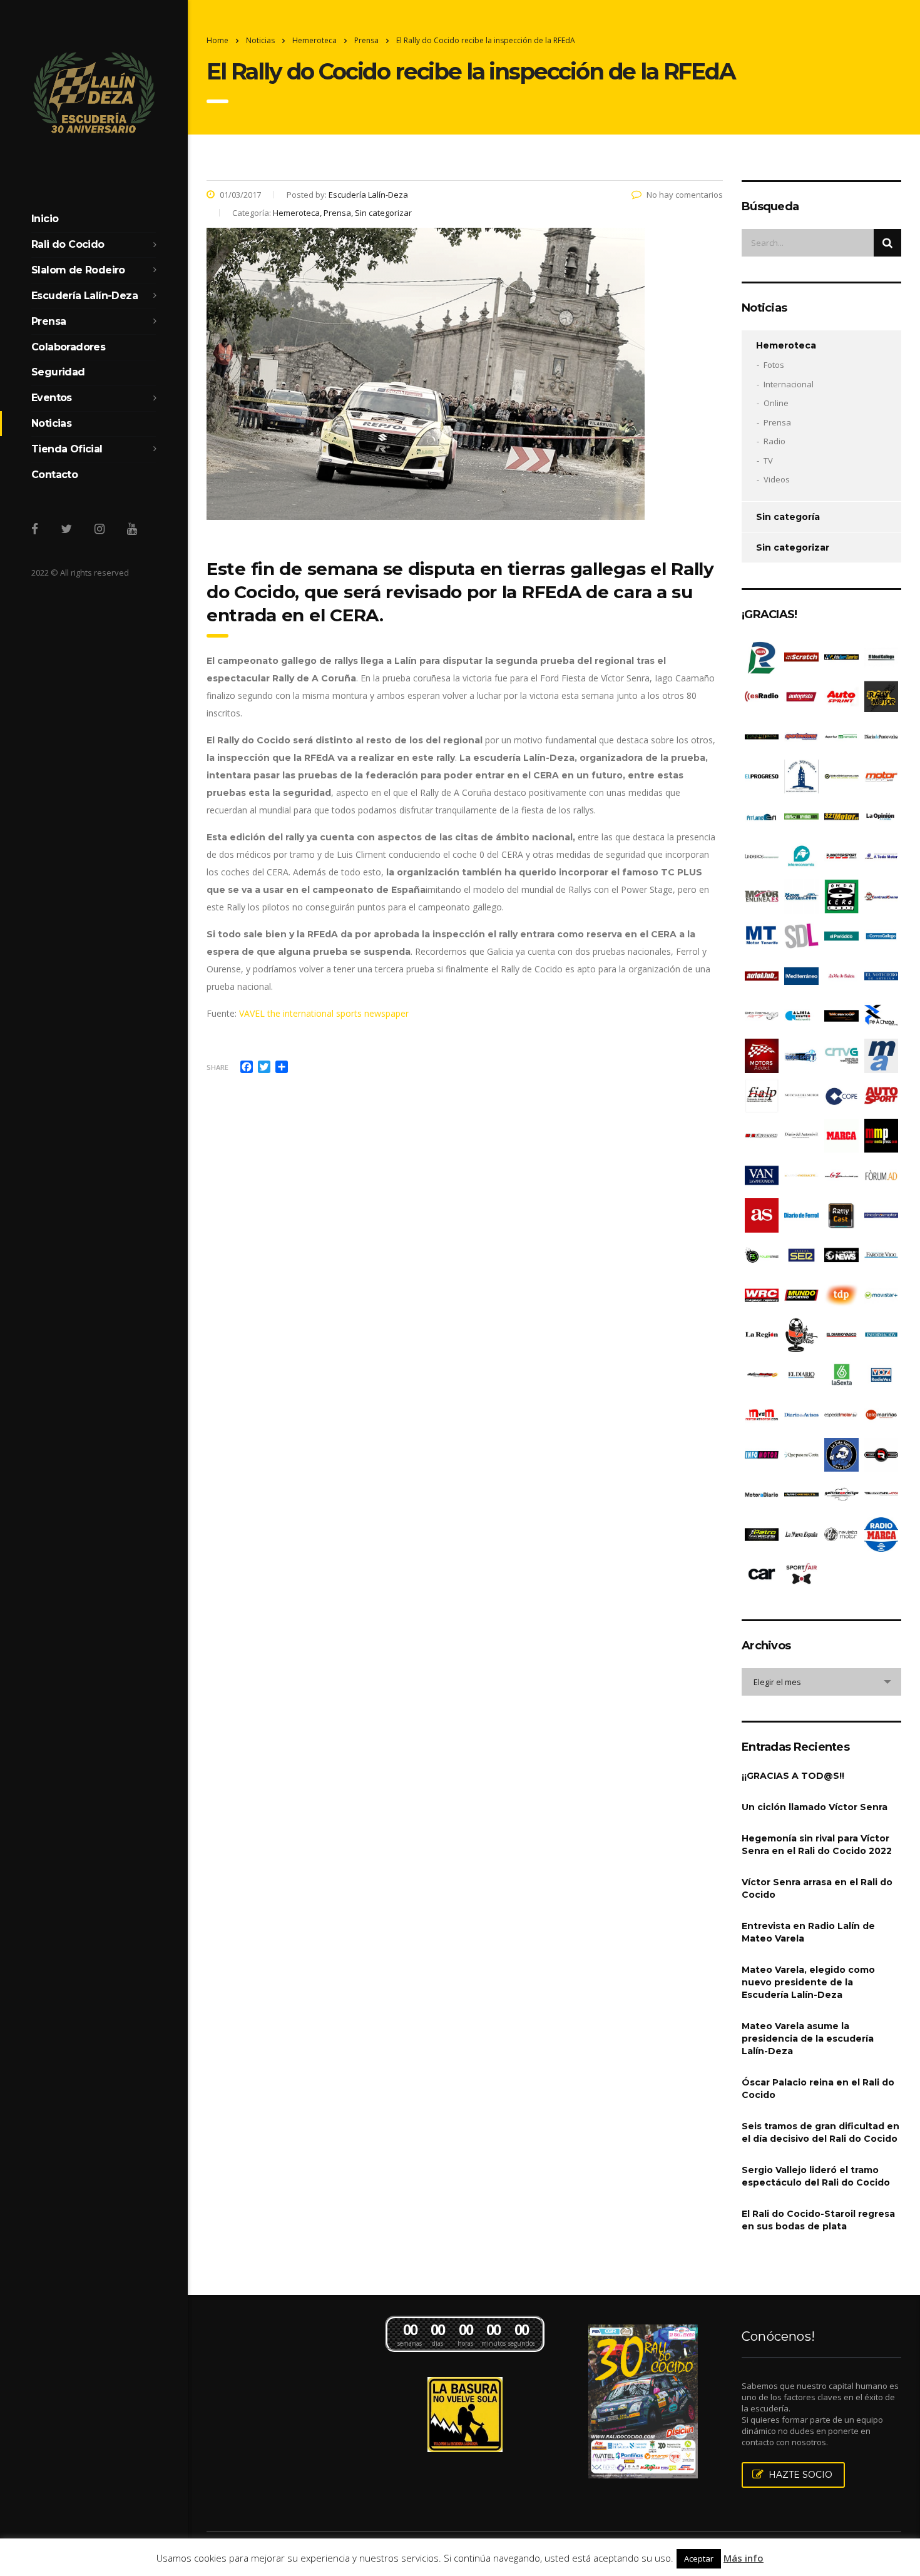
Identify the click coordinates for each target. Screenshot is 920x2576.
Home (217, 40)
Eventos (52, 398)
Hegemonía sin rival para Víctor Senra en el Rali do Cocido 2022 (817, 1845)
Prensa (49, 321)
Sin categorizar (793, 547)
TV (768, 461)
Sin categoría (788, 517)
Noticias (51, 423)
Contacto (54, 475)
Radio (774, 441)
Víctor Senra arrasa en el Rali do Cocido (817, 1888)
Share (217, 1067)
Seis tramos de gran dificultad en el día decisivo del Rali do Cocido (820, 2132)
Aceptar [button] (699, 2558)
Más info (744, 2558)
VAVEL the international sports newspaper (324, 1013)
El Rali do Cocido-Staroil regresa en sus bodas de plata (818, 2220)
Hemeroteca (786, 345)
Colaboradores (68, 347)
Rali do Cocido (68, 244)
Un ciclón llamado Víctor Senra (815, 1807)
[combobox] (821, 1682)
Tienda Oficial (67, 449)
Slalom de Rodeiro (78, 270)
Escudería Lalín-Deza (84, 296)
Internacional (789, 384)
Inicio (45, 219)
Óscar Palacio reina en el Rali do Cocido (818, 2089)
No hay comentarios (685, 195)
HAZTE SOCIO (800, 2475)
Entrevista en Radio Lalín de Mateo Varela (808, 1932)
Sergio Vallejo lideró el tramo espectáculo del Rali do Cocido (816, 2176)
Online (776, 403)
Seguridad (58, 372)
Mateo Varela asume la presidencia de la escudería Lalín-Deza (808, 2039)
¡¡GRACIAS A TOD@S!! (793, 1776)
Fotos (774, 365)
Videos (777, 479)
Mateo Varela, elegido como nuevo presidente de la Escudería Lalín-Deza (808, 1982)
